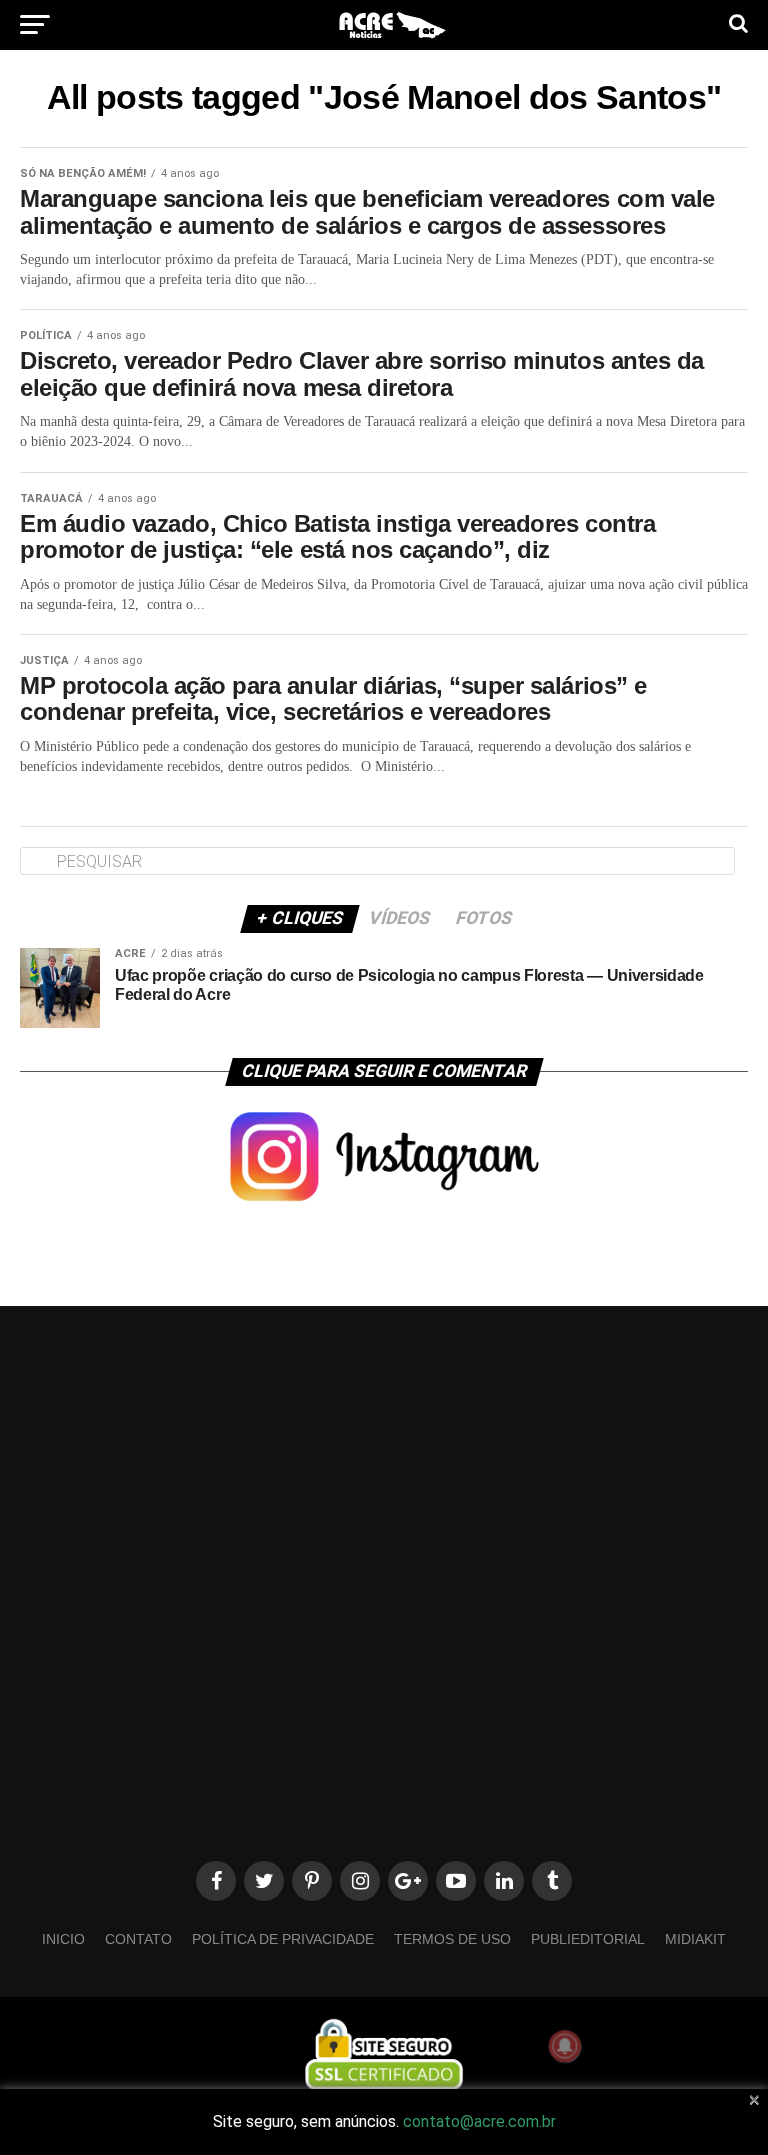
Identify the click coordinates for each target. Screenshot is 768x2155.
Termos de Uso (452, 1939)
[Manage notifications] (565, 2046)
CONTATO (138, 1939)
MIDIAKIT (695, 1939)
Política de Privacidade (283, 1939)
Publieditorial (588, 1939)
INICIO (63, 1939)
